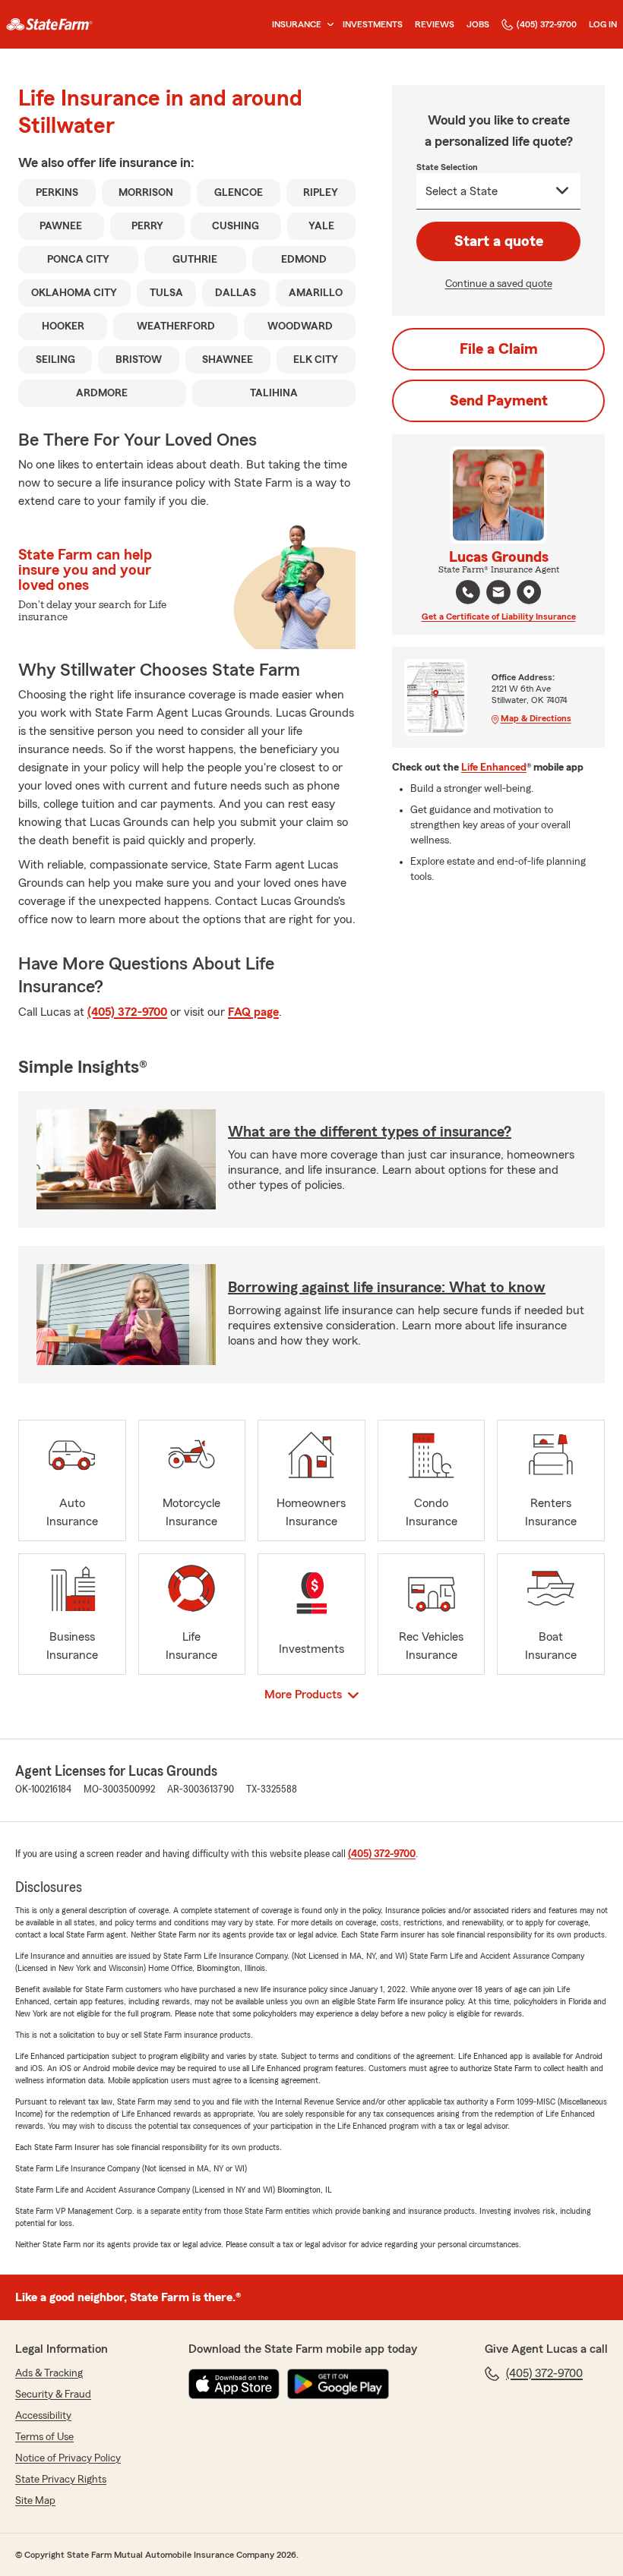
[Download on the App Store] (234, 2384)
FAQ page (253, 1012)
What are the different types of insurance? (370, 1132)
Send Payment (499, 401)
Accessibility (43, 2416)
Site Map (35, 2501)
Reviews (435, 24)
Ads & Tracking (49, 2373)
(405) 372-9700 (547, 24)
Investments (373, 24)
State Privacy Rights (61, 2480)
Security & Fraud (53, 2395)
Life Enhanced (494, 768)
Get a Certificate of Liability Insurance (499, 616)
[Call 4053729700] (468, 592)
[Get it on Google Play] (338, 2384)
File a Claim (499, 349)
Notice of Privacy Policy (68, 2458)
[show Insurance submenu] (327, 25)
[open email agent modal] (498, 594)
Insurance (297, 24)
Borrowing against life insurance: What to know (387, 1288)
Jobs (478, 24)
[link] (49, 24)
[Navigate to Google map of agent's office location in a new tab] (529, 592)
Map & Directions (536, 718)
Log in (603, 24)
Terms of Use (44, 2437)
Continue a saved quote (499, 284)
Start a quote (499, 241)
